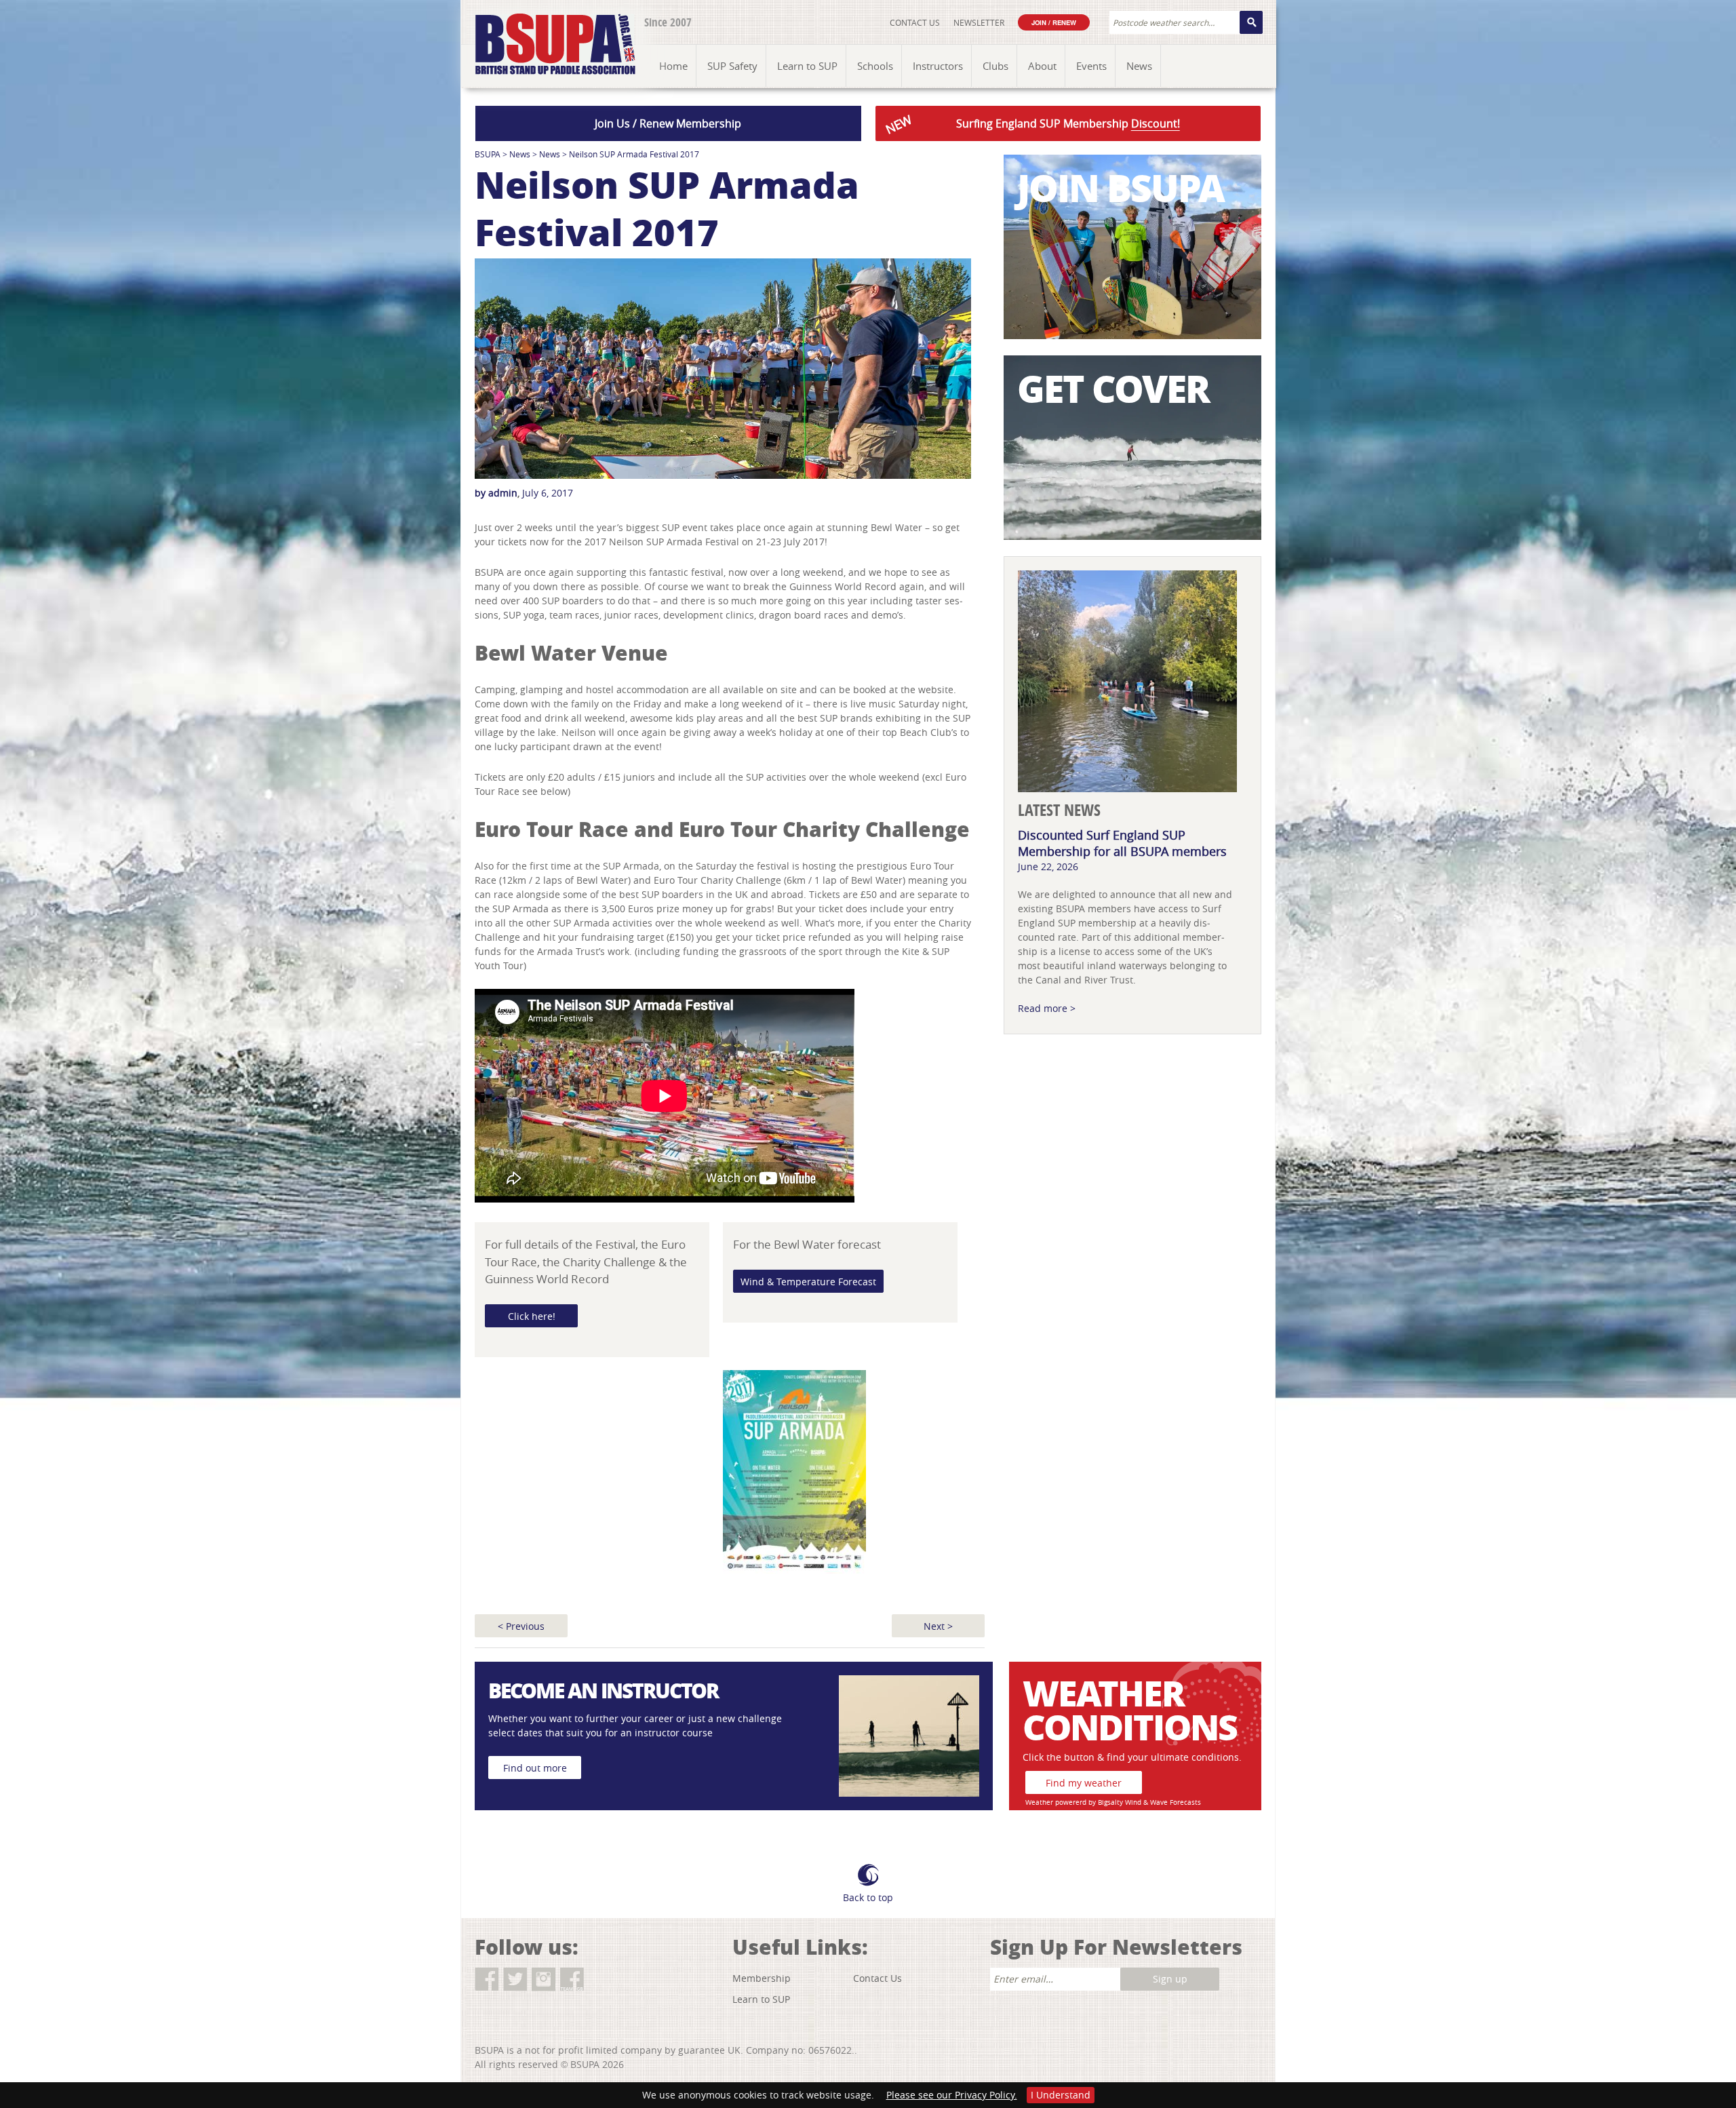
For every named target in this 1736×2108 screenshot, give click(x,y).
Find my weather (1084, 1783)
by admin (496, 493)
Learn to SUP (761, 1999)
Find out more (535, 1768)
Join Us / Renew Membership (668, 123)
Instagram (544, 1979)
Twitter (515, 1979)
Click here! (532, 1316)
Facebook (487, 1979)
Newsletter (979, 22)
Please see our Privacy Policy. (952, 2095)
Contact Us (915, 22)
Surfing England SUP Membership (1031, 124)
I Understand (1061, 2095)
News (520, 154)
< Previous (521, 1626)
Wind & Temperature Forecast (808, 1282)
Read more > (1047, 1008)
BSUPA (488, 154)
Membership (762, 1978)
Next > (938, 1626)
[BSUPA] (541, 29)
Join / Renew (1054, 22)
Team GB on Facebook (572, 1979)
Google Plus (600, 1979)
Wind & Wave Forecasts (1163, 1802)
